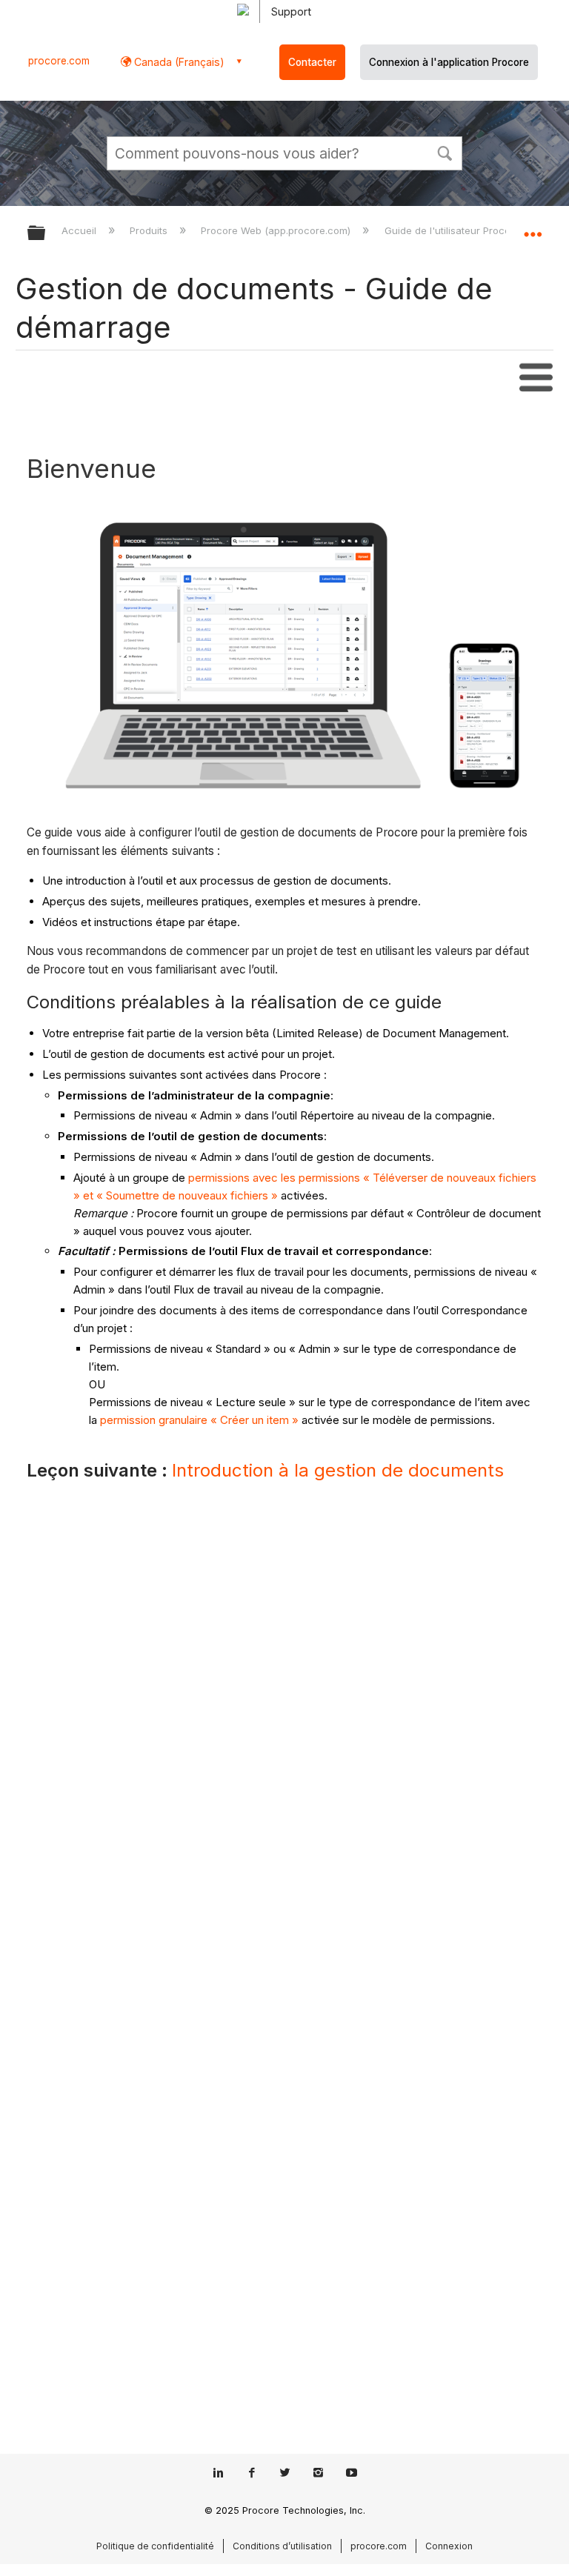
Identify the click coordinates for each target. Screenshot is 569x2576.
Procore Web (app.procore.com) (277, 230)
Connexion (449, 2546)
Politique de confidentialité (155, 2546)
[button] (445, 152)
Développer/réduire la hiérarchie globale (46, 234)
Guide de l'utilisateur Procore (453, 230)
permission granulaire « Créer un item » (199, 1420)
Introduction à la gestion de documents (338, 1470)
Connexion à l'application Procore (449, 62)
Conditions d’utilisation (282, 2546)
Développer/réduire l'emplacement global (533, 228)
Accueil (80, 230)
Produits (150, 230)
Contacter (312, 62)
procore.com (59, 61)
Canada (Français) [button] (178, 62)
